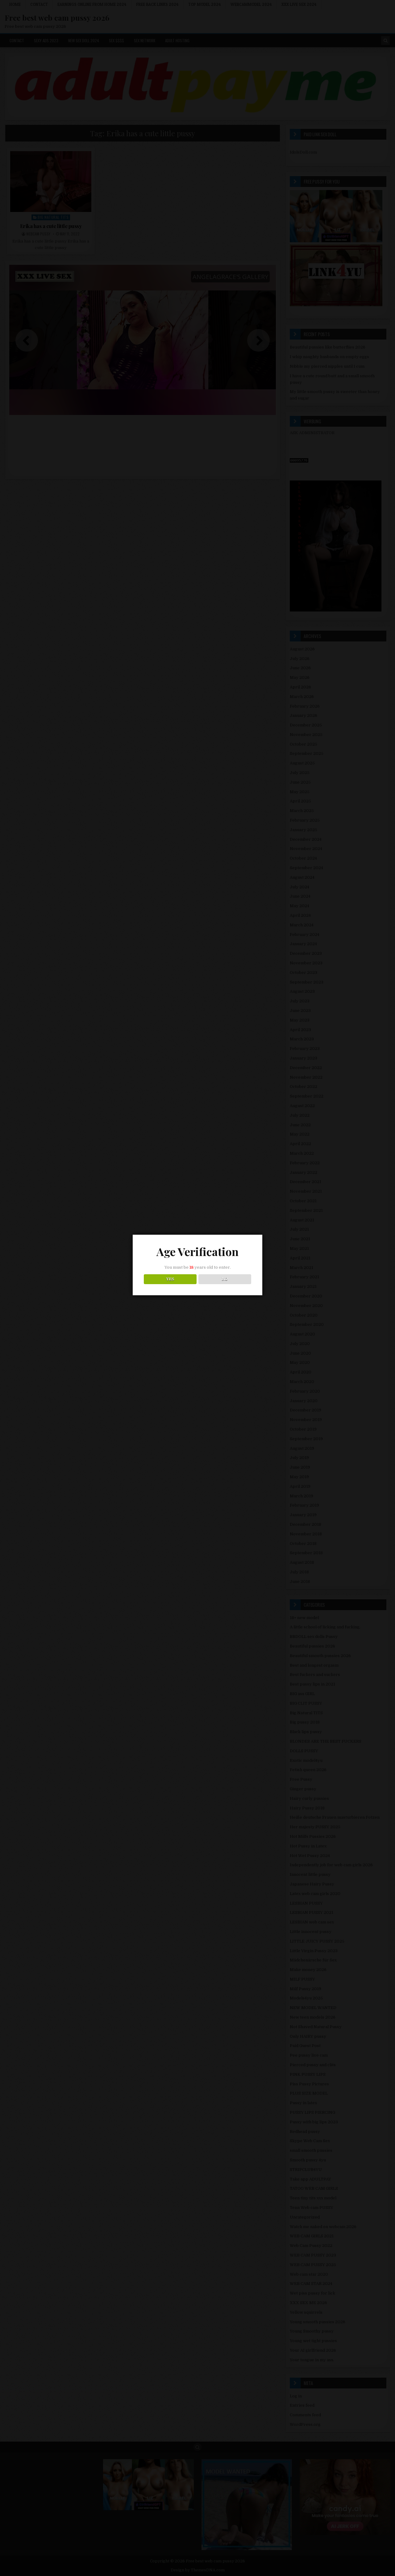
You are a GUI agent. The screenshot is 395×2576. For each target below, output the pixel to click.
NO (225, 1279)
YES (170, 1279)
